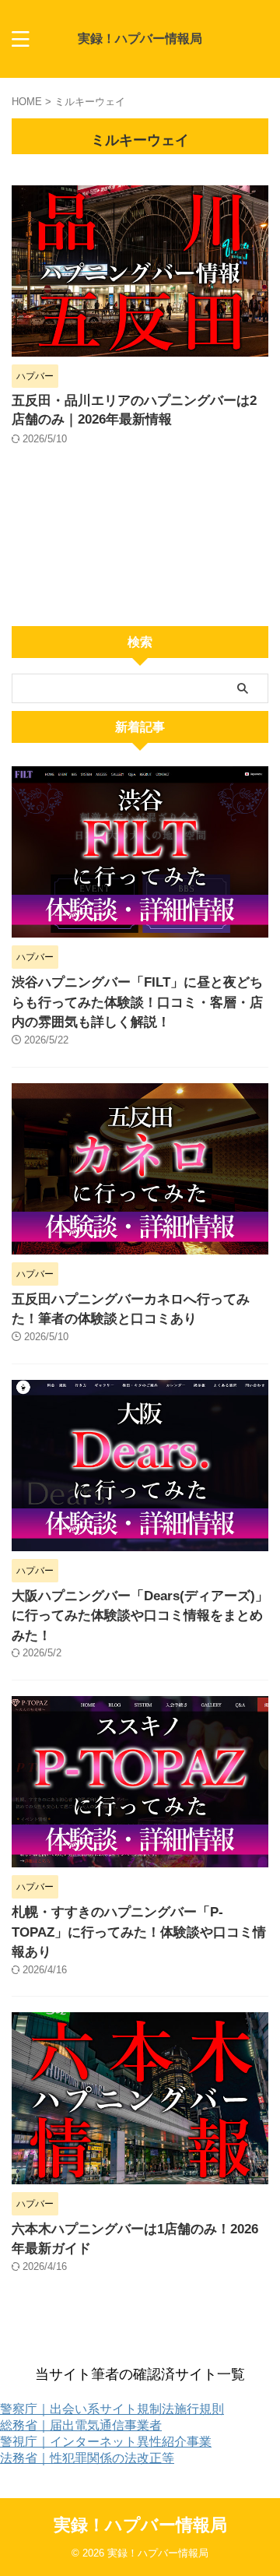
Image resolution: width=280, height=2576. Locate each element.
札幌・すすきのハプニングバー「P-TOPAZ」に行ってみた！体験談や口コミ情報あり (139, 1932)
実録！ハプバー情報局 (140, 39)
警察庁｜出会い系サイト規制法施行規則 (112, 2409)
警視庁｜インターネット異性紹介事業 (106, 2442)
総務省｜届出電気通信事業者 (81, 2425)
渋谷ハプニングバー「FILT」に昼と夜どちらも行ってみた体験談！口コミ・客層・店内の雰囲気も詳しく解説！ (137, 1002)
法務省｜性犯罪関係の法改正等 (87, 2458)
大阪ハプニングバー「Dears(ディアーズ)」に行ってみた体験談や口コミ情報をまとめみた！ (140, 1616)
